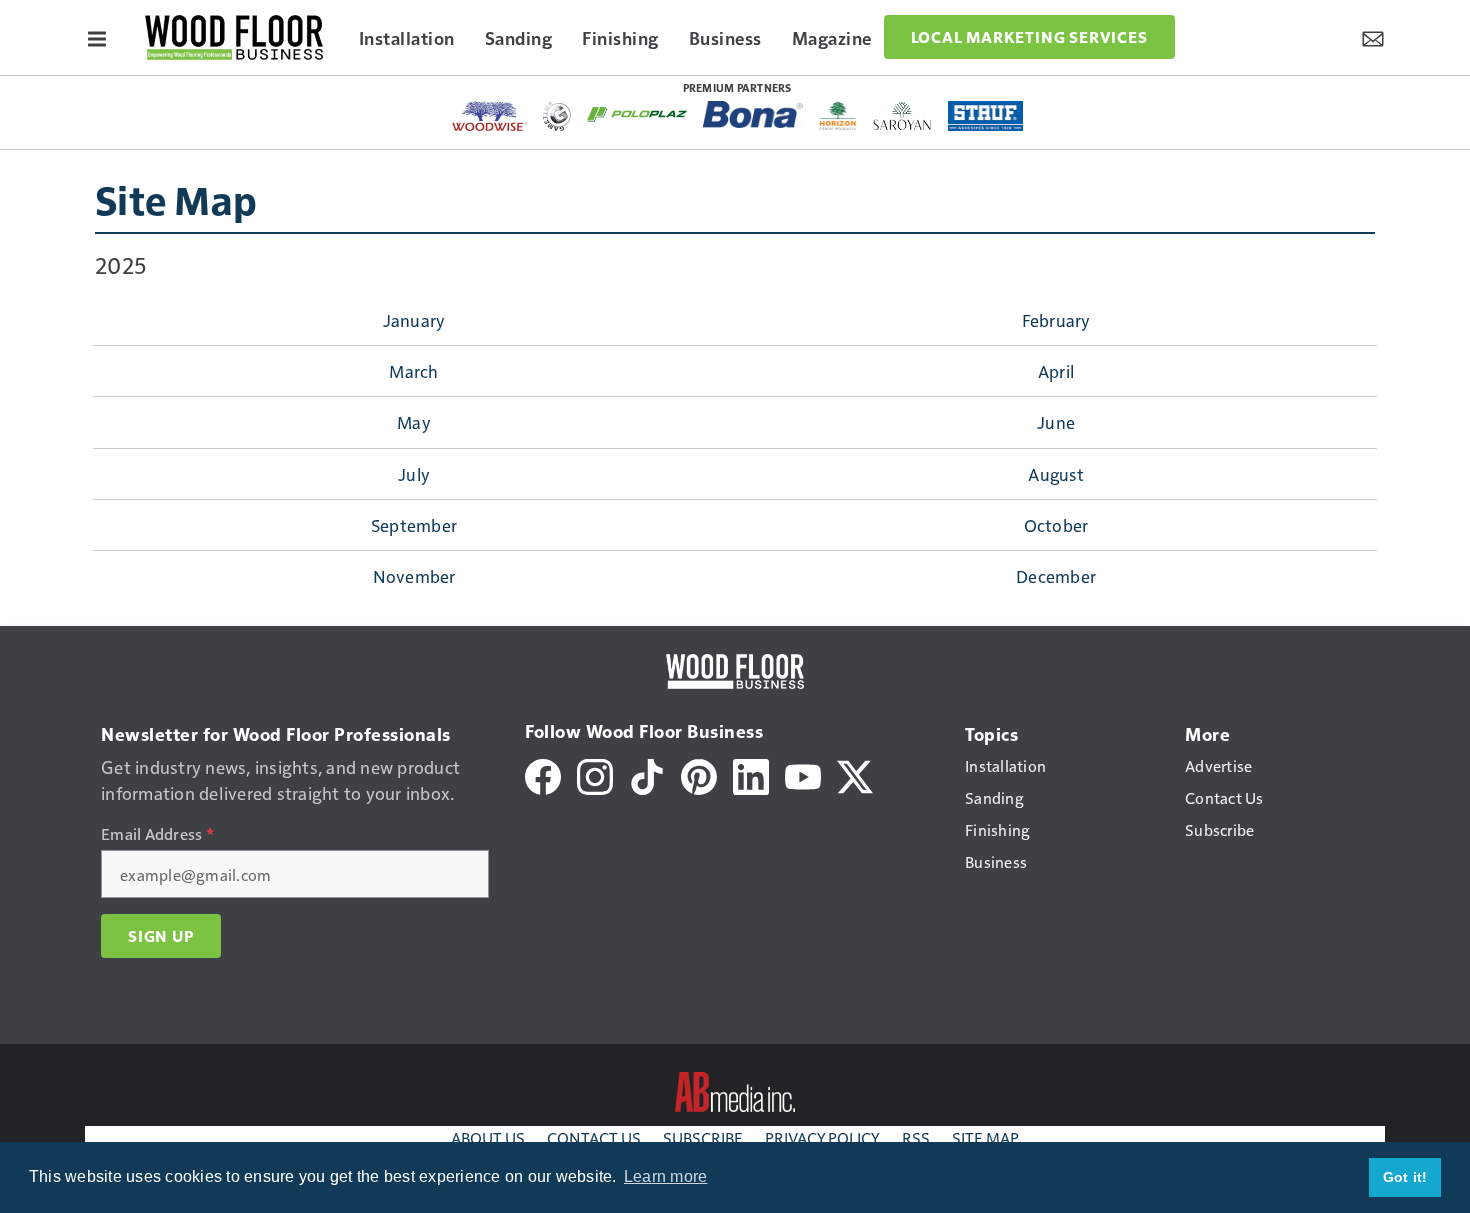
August (1056, 474)
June (1056, 422)
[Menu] (97, 37)
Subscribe (703, 1137)
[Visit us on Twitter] (855, 774)
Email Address (157, 834)
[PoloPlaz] (637, 113)
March (413, 371)
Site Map (176, 199)
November (414, 576)
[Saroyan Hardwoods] (902, 116)
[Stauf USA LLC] (986, 116)
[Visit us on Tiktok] (647, 774)
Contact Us (594, 1137)
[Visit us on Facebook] (543, 774)
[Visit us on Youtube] (803, 774)
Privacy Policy (822, 1137)
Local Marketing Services (1029, 37)
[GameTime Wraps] (557, 116)
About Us (488, 1137)
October (1056, 525)
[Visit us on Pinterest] (699, 774)
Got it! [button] (1405, 1177)
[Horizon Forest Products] (838, 116)
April (1056, 371)
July (414, 474)
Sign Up (161, 936)
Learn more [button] (666, 1176)
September (414, 525)
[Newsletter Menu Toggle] (1373, 37)
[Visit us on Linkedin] (751, 774)
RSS (916, 1137)
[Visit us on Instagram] (595, 774)
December (1056, 576)
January (414, 320)
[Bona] (753, 114)
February (1056, 320)
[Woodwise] (489, 116)
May (414, 422)
